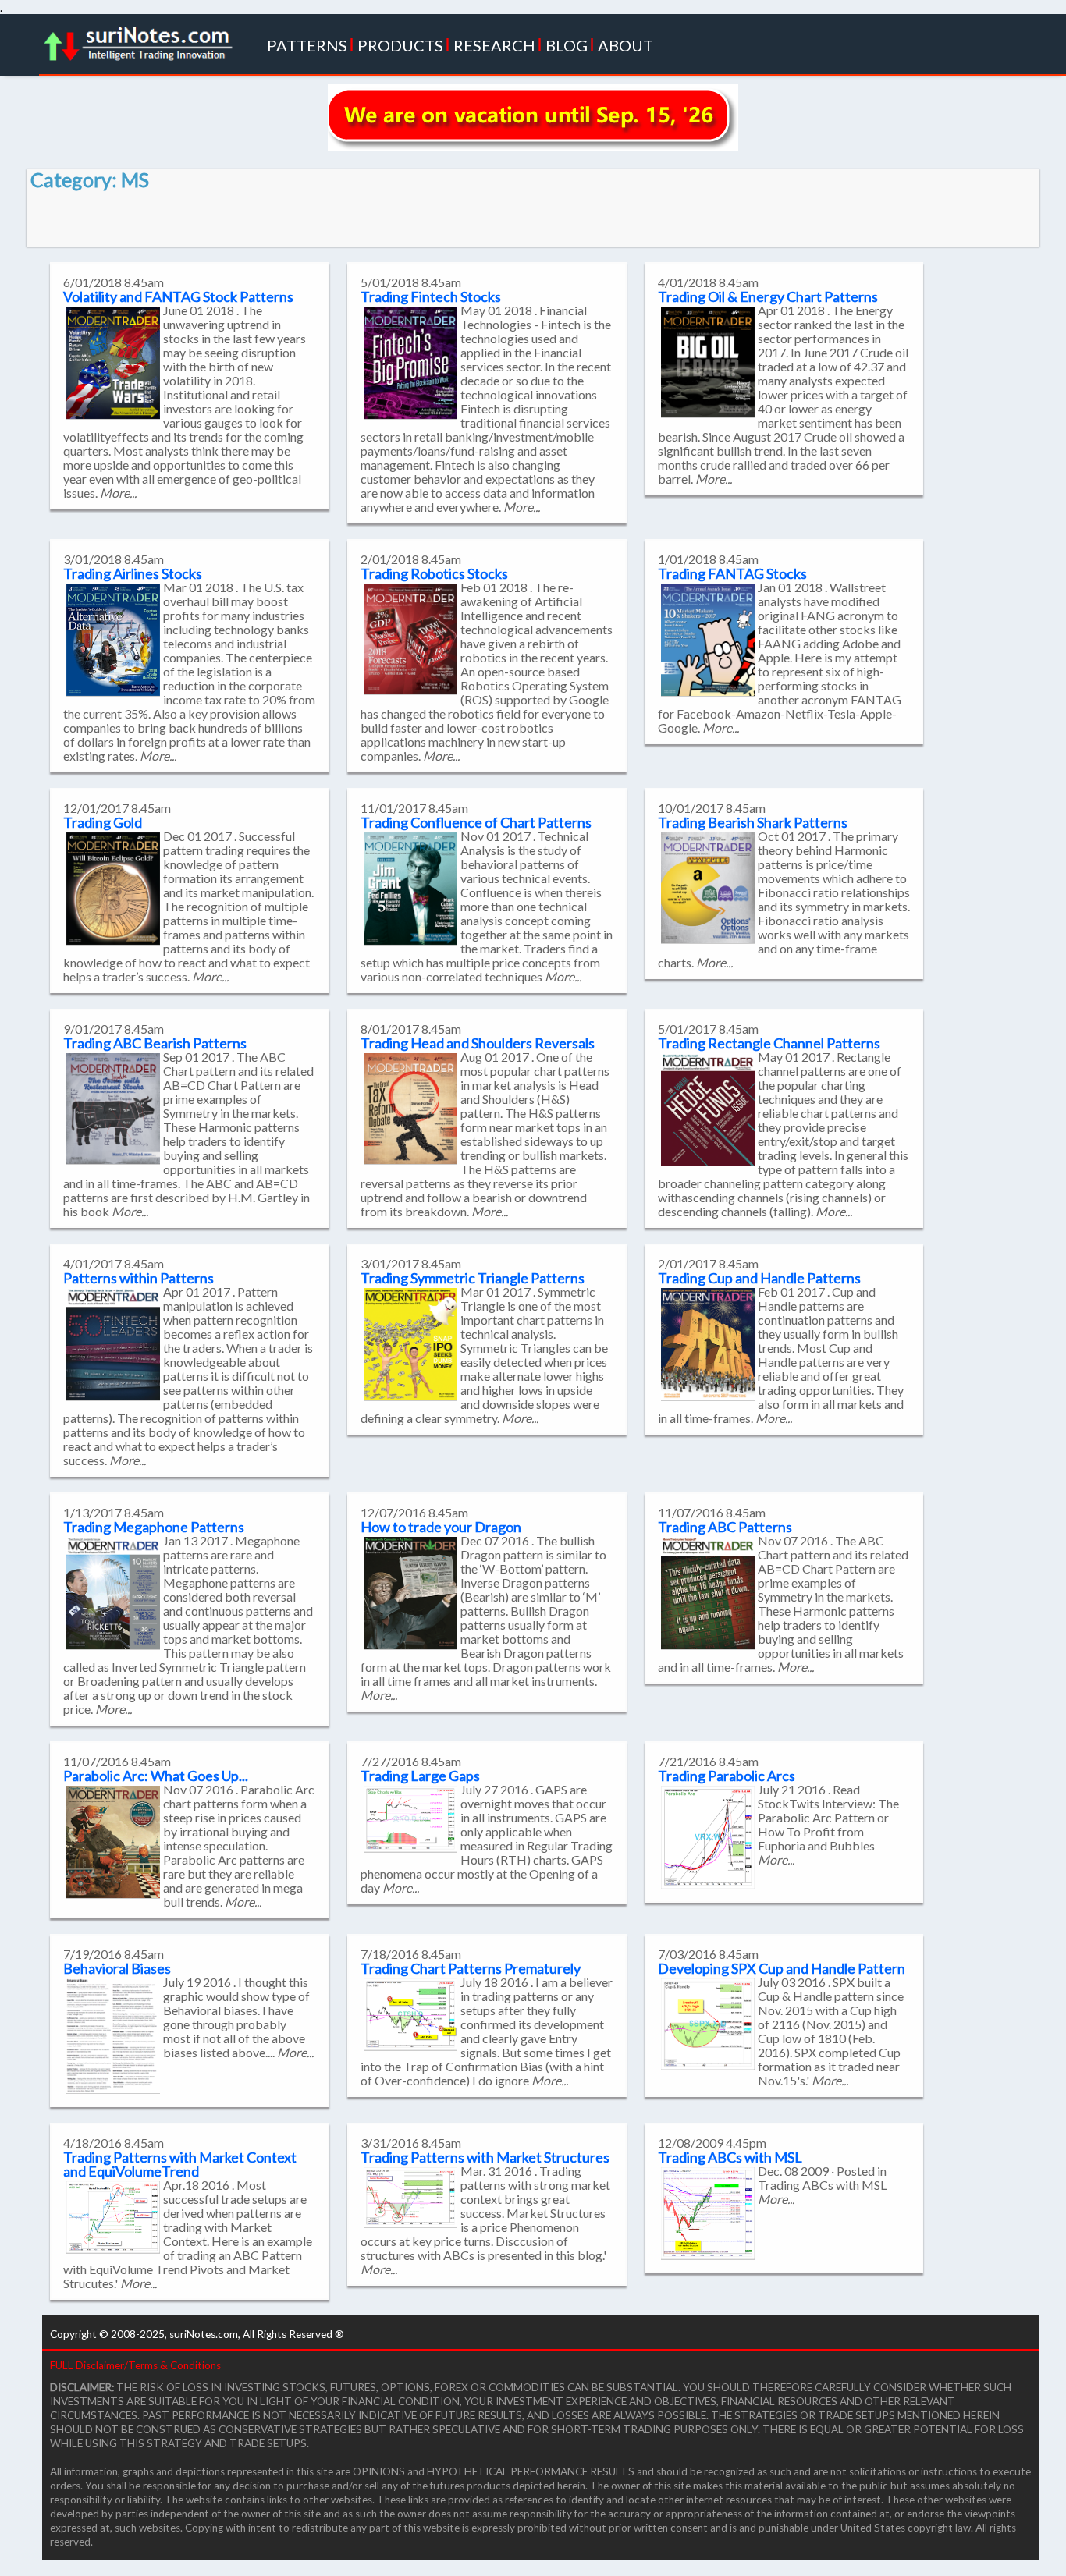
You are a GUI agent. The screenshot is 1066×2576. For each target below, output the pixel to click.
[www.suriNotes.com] (143, 39)
